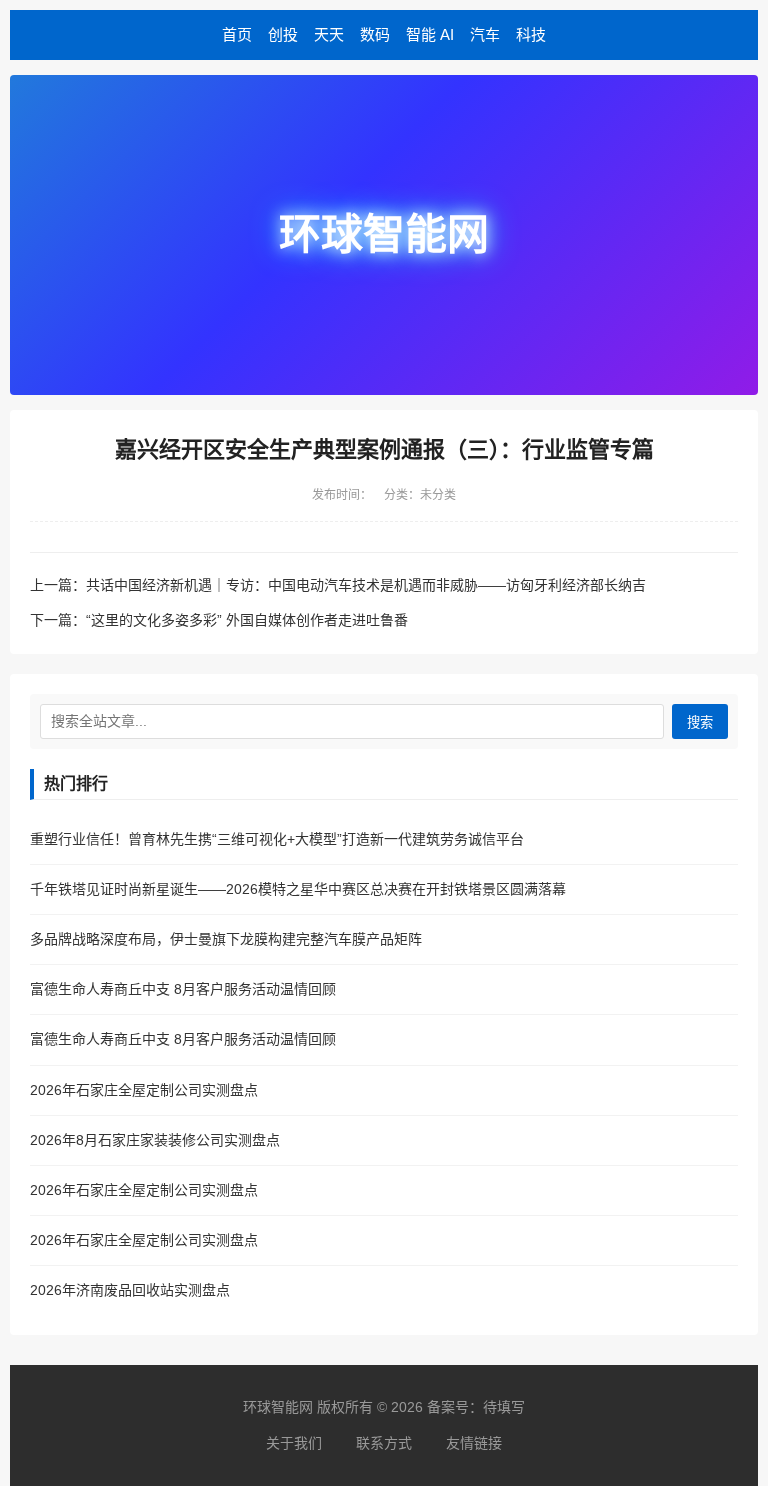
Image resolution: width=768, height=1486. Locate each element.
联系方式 (384, 1443)
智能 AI (430, 34)
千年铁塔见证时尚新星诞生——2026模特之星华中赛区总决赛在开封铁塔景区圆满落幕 (298, 889)
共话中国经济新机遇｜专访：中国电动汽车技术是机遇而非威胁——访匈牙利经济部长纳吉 (366, 585)
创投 (283, 34)
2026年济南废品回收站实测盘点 (130, 1290)
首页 (237, 34)
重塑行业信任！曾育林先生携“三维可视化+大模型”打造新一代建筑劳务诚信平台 (277, 839)
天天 (329, 34)
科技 (531, 34)
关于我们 (294, 1443)
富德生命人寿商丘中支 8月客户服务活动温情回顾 (183, 989)
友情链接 (474, 1443)
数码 (375, 34)
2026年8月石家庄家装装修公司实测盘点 (155, 1140)
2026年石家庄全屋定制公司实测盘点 (144, 1090)
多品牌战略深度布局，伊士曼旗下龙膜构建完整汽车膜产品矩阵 (226, 939)
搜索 (700, 722)
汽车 (485, 34)
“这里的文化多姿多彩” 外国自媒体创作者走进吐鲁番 (247, 620)
